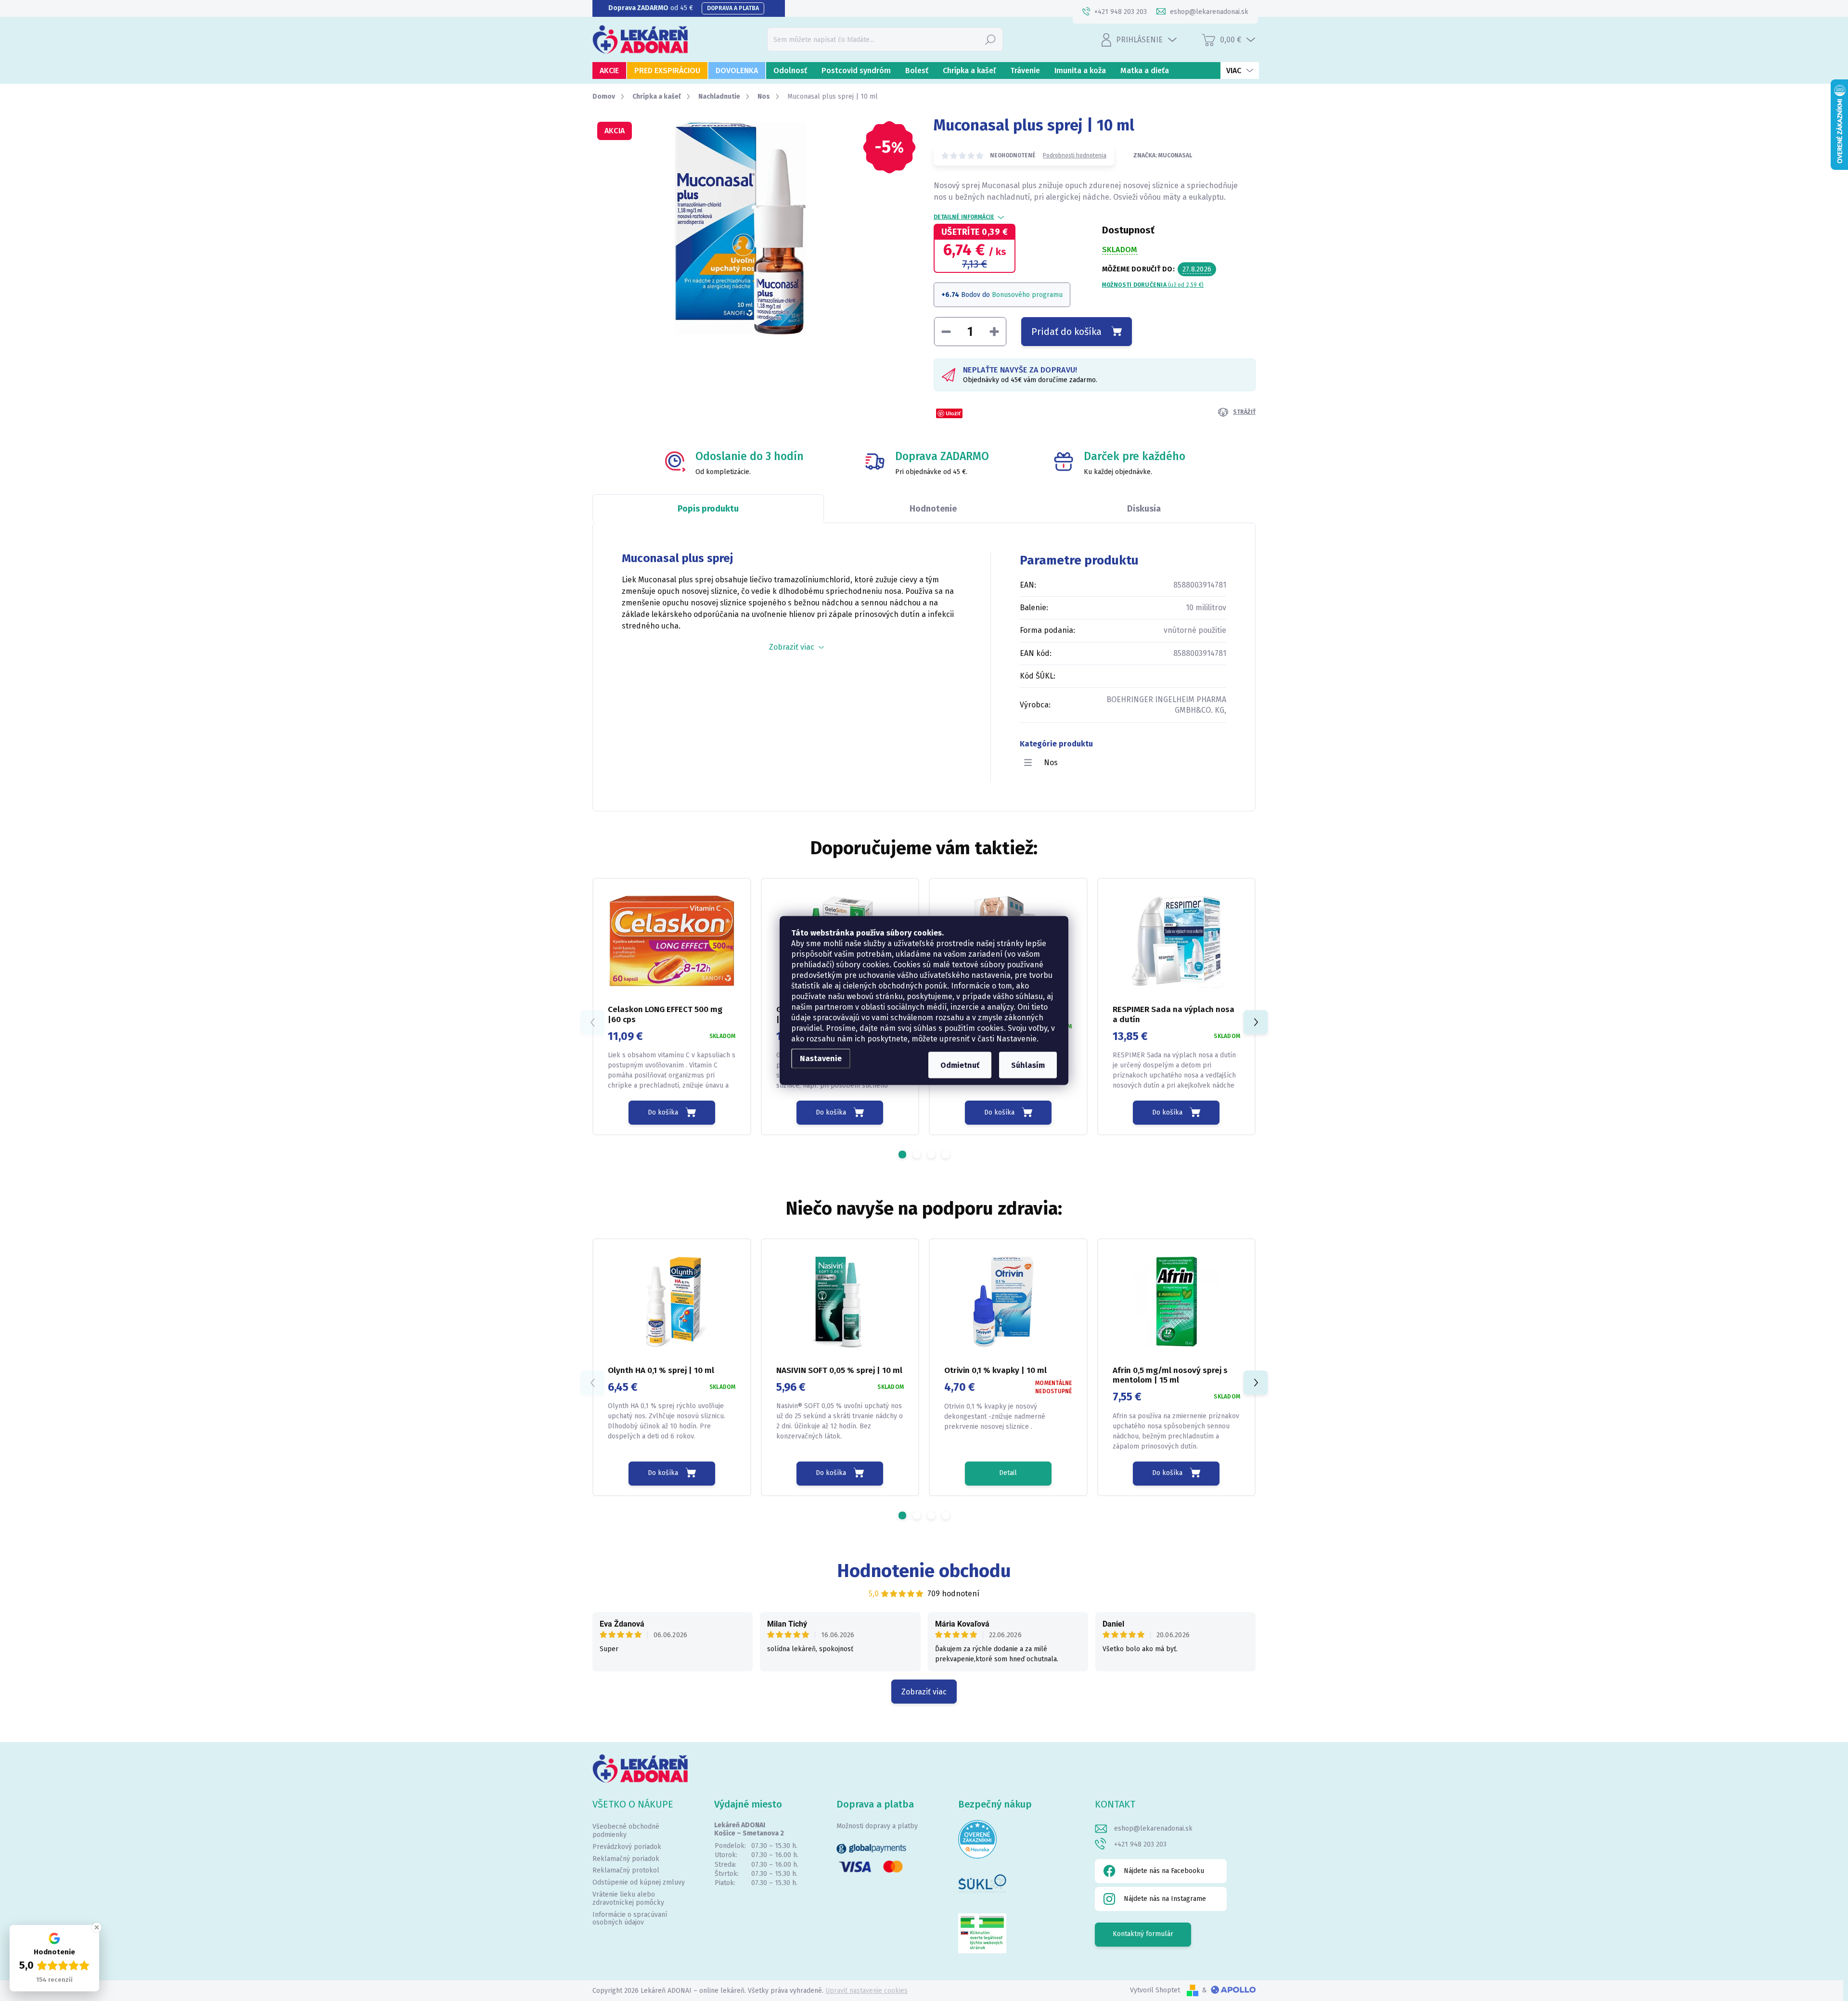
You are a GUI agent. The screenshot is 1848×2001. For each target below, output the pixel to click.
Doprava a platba (733, 8)
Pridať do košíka (1066, 332)
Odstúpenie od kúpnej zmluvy (639, 1882)
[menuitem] (609, 71)
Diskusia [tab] (1144, 509)
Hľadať (990, 39)
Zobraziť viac (924, 1692)
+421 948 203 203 (1140, 1844)
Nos (1051, 763)
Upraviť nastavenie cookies (866, 1991)
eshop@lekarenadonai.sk (1153, 1828)
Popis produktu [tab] (708, 509)
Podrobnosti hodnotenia (1075, 155)
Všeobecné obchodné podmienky (626, 1831)
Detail (1008, 1473)
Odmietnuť (960, 1065)
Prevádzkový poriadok (627, 1847)
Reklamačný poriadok (626, 1859)
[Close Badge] (97, 1927)
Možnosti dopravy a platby (877, 1826)
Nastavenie (821, 1058)
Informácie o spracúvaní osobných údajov (630, 1919)
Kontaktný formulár (1143, 1934)
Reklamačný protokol (626, 1870)
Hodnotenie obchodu (924, 1571)
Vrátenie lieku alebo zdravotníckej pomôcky (628, 1898)
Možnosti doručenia (1153, 285)
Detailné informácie (964, 217)
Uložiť (953, 413)
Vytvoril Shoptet (1155, 1990)
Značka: (1163, 155)
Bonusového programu (1027, 295)
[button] (902, 1154)
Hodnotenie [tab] (933, 509)
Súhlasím (1028, 1065)
